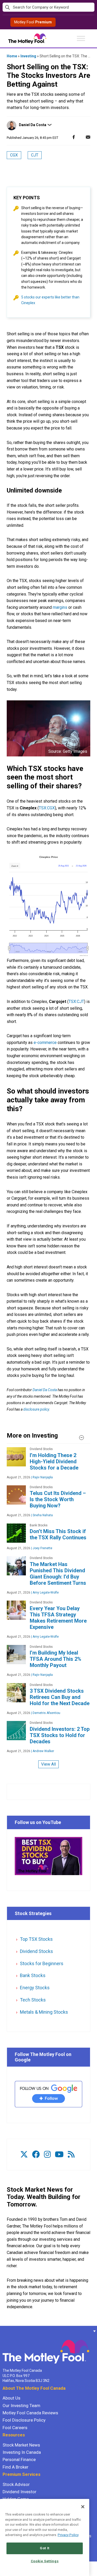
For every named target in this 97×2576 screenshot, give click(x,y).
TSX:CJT (76, 1002)
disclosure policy (36, 1409)
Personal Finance (19, 2459)
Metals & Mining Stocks (44, 2012)
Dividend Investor (20, 2492)
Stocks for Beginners (42, 1963)
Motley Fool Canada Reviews (30, 2413)
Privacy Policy (68, 2535)
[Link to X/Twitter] (24, 2154)
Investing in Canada (22, 2452)
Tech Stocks (33, 2000)
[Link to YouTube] (59, 2154)
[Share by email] (88, 137)
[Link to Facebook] (36, 2154)
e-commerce (45, 1043)
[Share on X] (81, 137)
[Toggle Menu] (81, 38)
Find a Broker (16, 2467)
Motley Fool (33, 22)
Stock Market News (21, 2445)
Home (12, 56)
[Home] (3, 2331)
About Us (12, 2398)
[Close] (83, 2507)
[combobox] (48, 7)
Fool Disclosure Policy (24, 2420)
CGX (14, 155)
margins (60, 607)
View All (48, 1764)
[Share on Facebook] (74, 137)
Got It (45, 2548)
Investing (28, 56)
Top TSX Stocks (36, 1939)
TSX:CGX (47, 808)
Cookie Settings (45, 2561)
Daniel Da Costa (33, 125)
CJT (35, 155)
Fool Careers (15, 2428)
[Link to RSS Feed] (71, 2154)
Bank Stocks (33, 1975)
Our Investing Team (21, 2406)
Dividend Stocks (36, 1951)
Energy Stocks (35, 1988)
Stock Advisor (16, 2484)
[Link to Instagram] (47, 2154)
